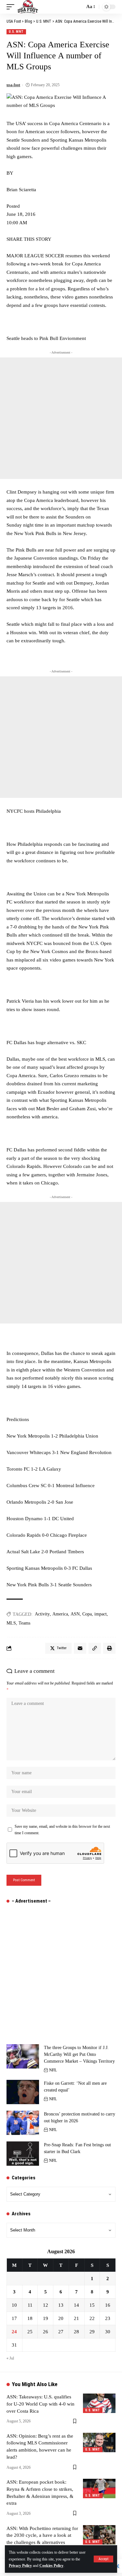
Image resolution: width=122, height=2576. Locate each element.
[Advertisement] (61, 418)
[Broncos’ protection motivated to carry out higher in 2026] (23, 2123)
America (60, 1614)
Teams (24, 1623)
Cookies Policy (51, 2566)
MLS (11, 1623)
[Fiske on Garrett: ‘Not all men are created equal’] (23, 2092)
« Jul (10, 2358)
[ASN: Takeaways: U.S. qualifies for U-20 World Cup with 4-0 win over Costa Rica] (99, 2403)
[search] (78, 7)
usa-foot (13, 85)
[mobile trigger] (12, 7)
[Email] (80, 1648)
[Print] (109, 1648)
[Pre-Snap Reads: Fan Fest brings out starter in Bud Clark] (23, 2154)
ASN (75, 1614)
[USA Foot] (28, 7)
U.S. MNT (16, 32)
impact (101, 1614)
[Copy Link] (95, 1648)
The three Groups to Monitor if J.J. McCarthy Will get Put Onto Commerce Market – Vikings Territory (79, 2054)
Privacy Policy (20, 2566)
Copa (87, 1614)
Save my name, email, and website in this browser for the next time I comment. (62, 1830)
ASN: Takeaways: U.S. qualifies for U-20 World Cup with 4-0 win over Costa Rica (41, 2404)
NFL (53, 2070)
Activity (42, 1614)
